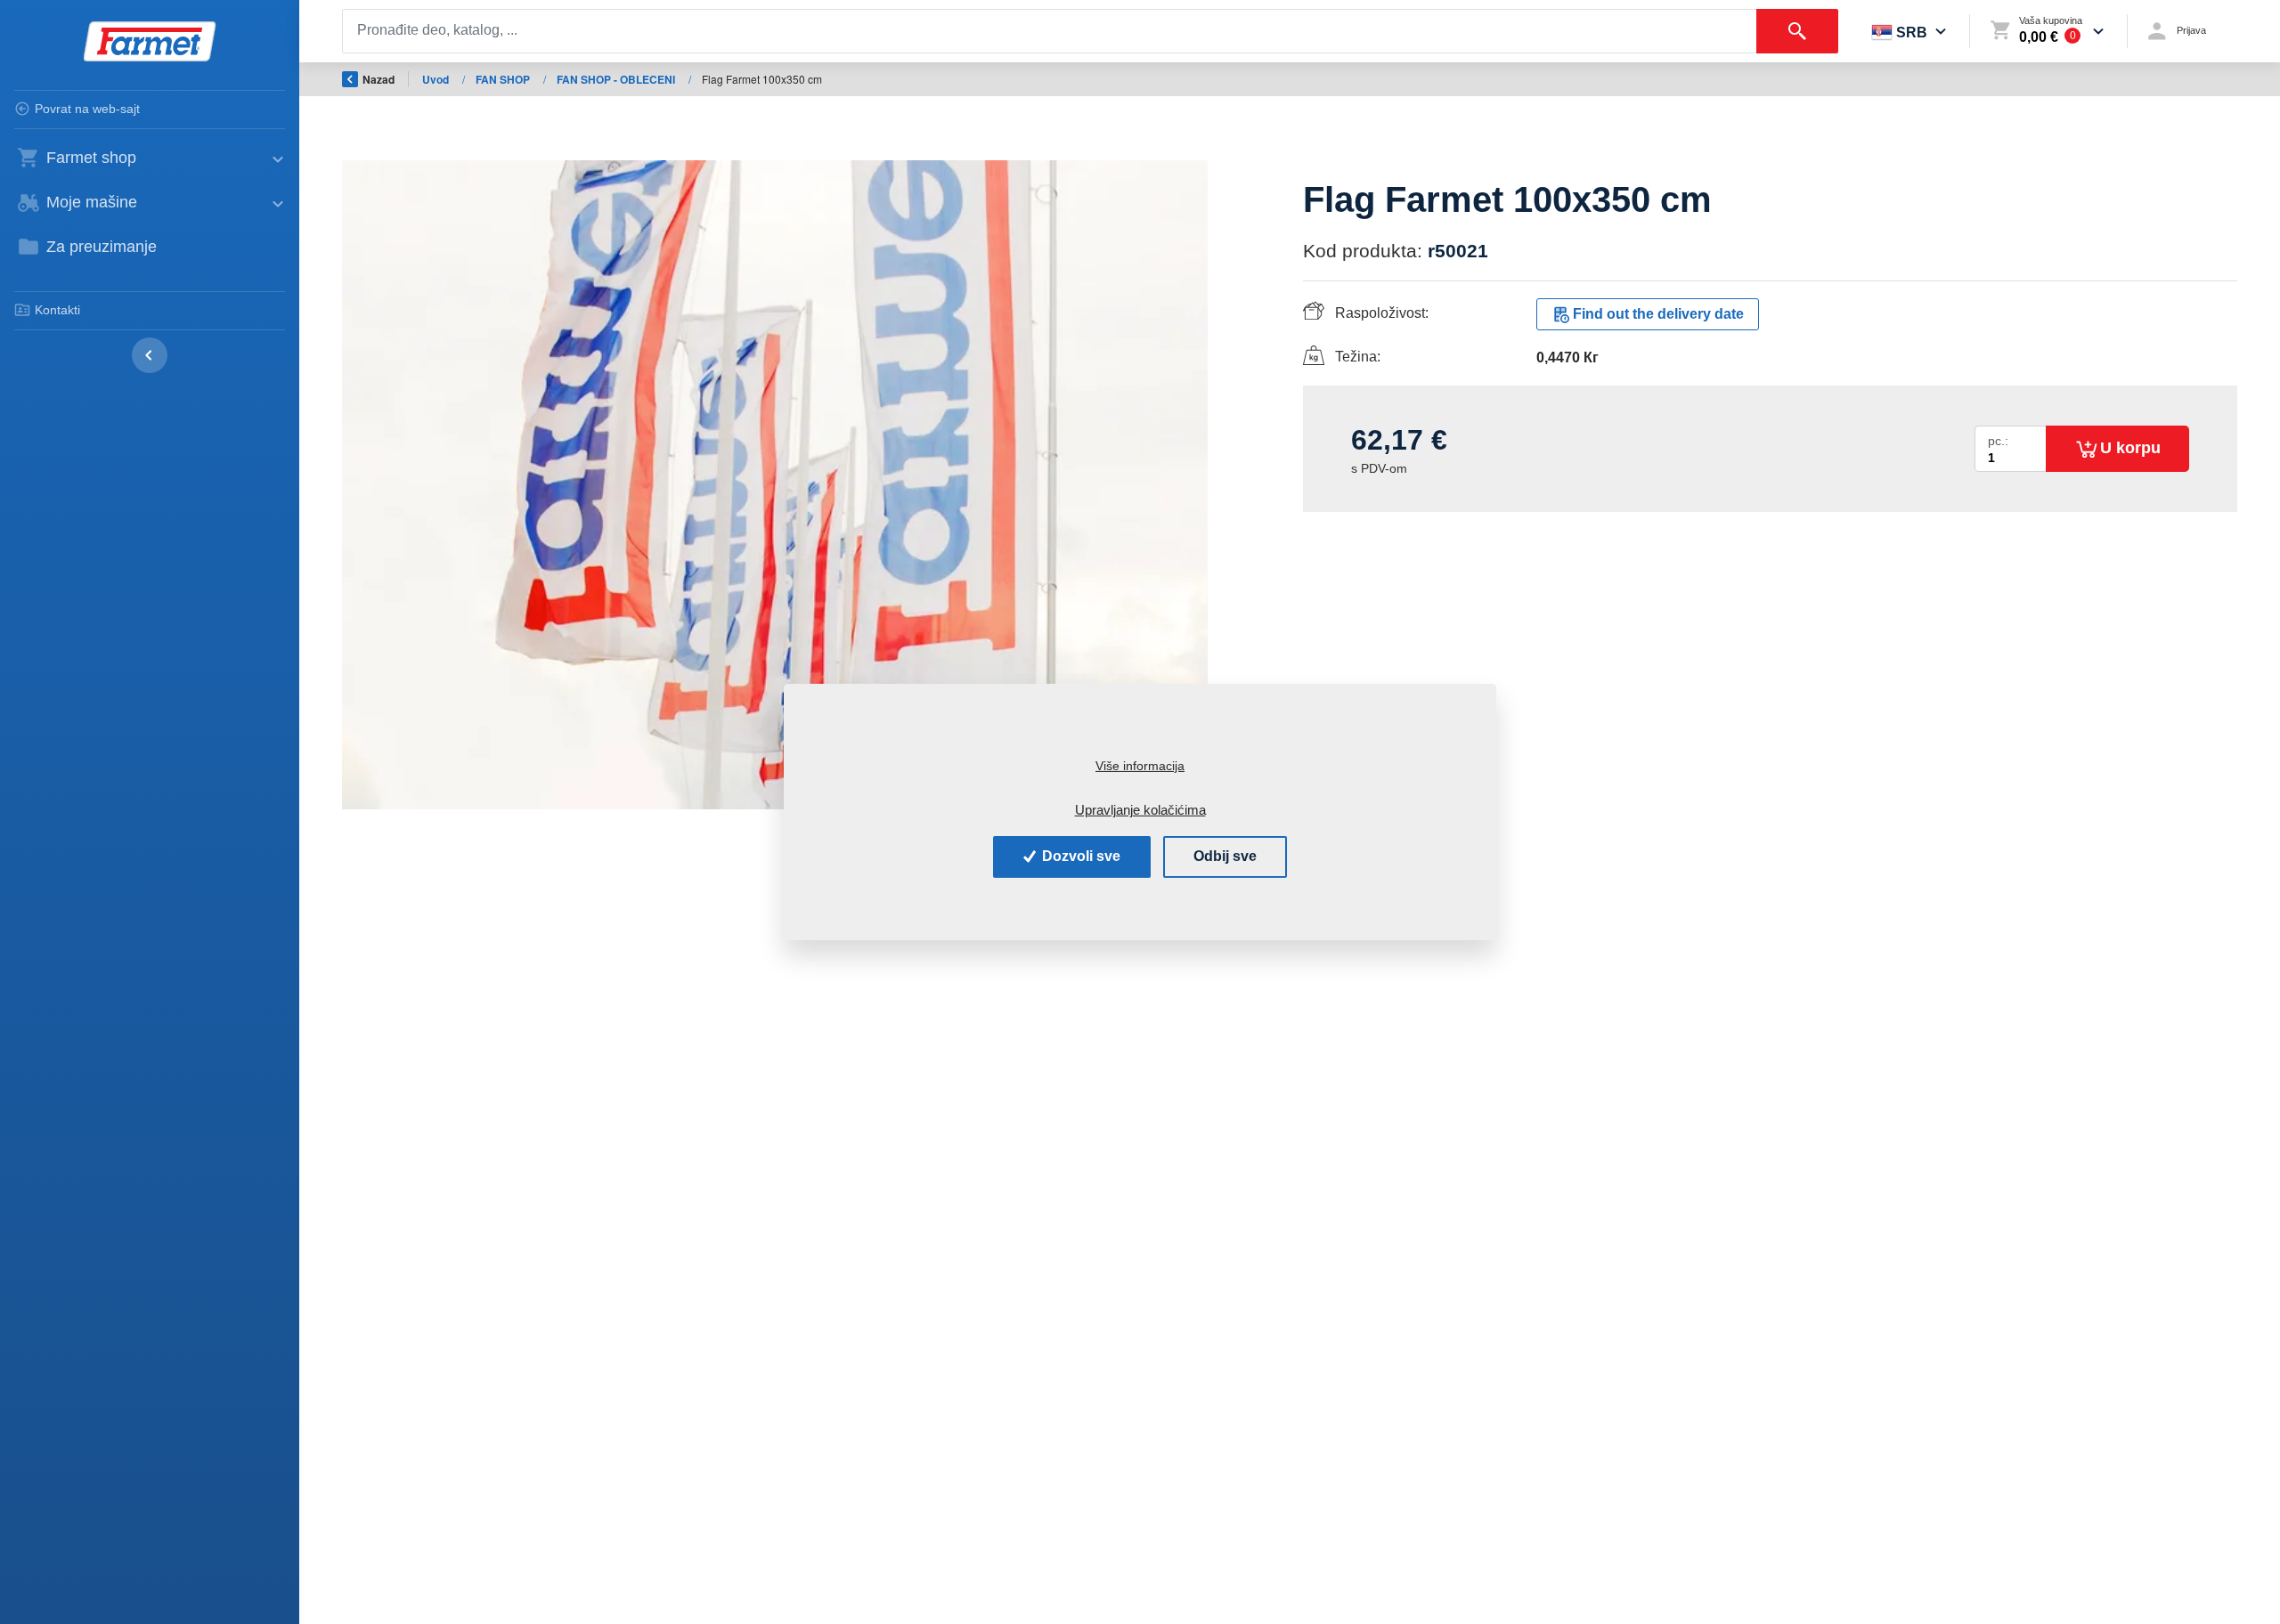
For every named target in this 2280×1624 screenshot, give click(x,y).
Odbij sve (1225, 856)
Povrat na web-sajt (87, 109)
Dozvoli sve (1079, 856)
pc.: (1998, 441)
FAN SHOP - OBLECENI (617, 79)
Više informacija (1140, 766)
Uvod (437, 79)
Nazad (379, 79)
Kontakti (57, 310)
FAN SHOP (504, 79)
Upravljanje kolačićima (1140, 810)
